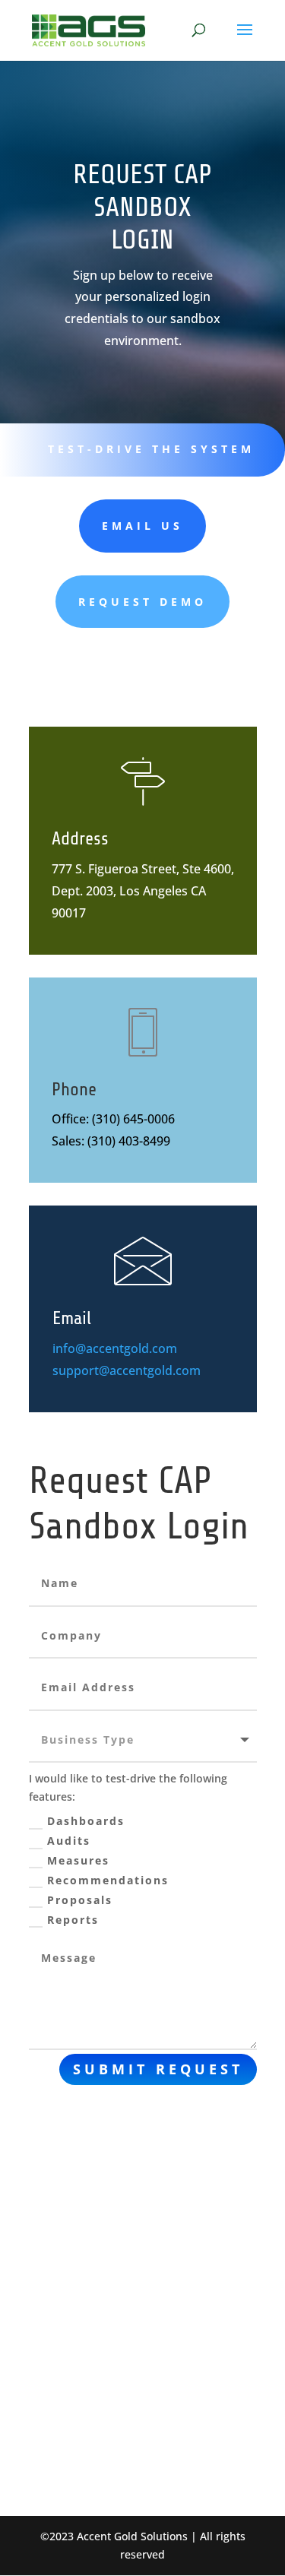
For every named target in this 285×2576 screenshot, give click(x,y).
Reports (73, 1920)
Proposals (80, 1900)
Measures (78, 1860)
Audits (69, 1841)
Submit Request (158, 2069)
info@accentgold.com (115, 1348)
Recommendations (108, 1880)
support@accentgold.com (127, 1370)
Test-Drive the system (151, 449)
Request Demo (142, 602)
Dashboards (86, 1821)
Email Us (142, 526)
